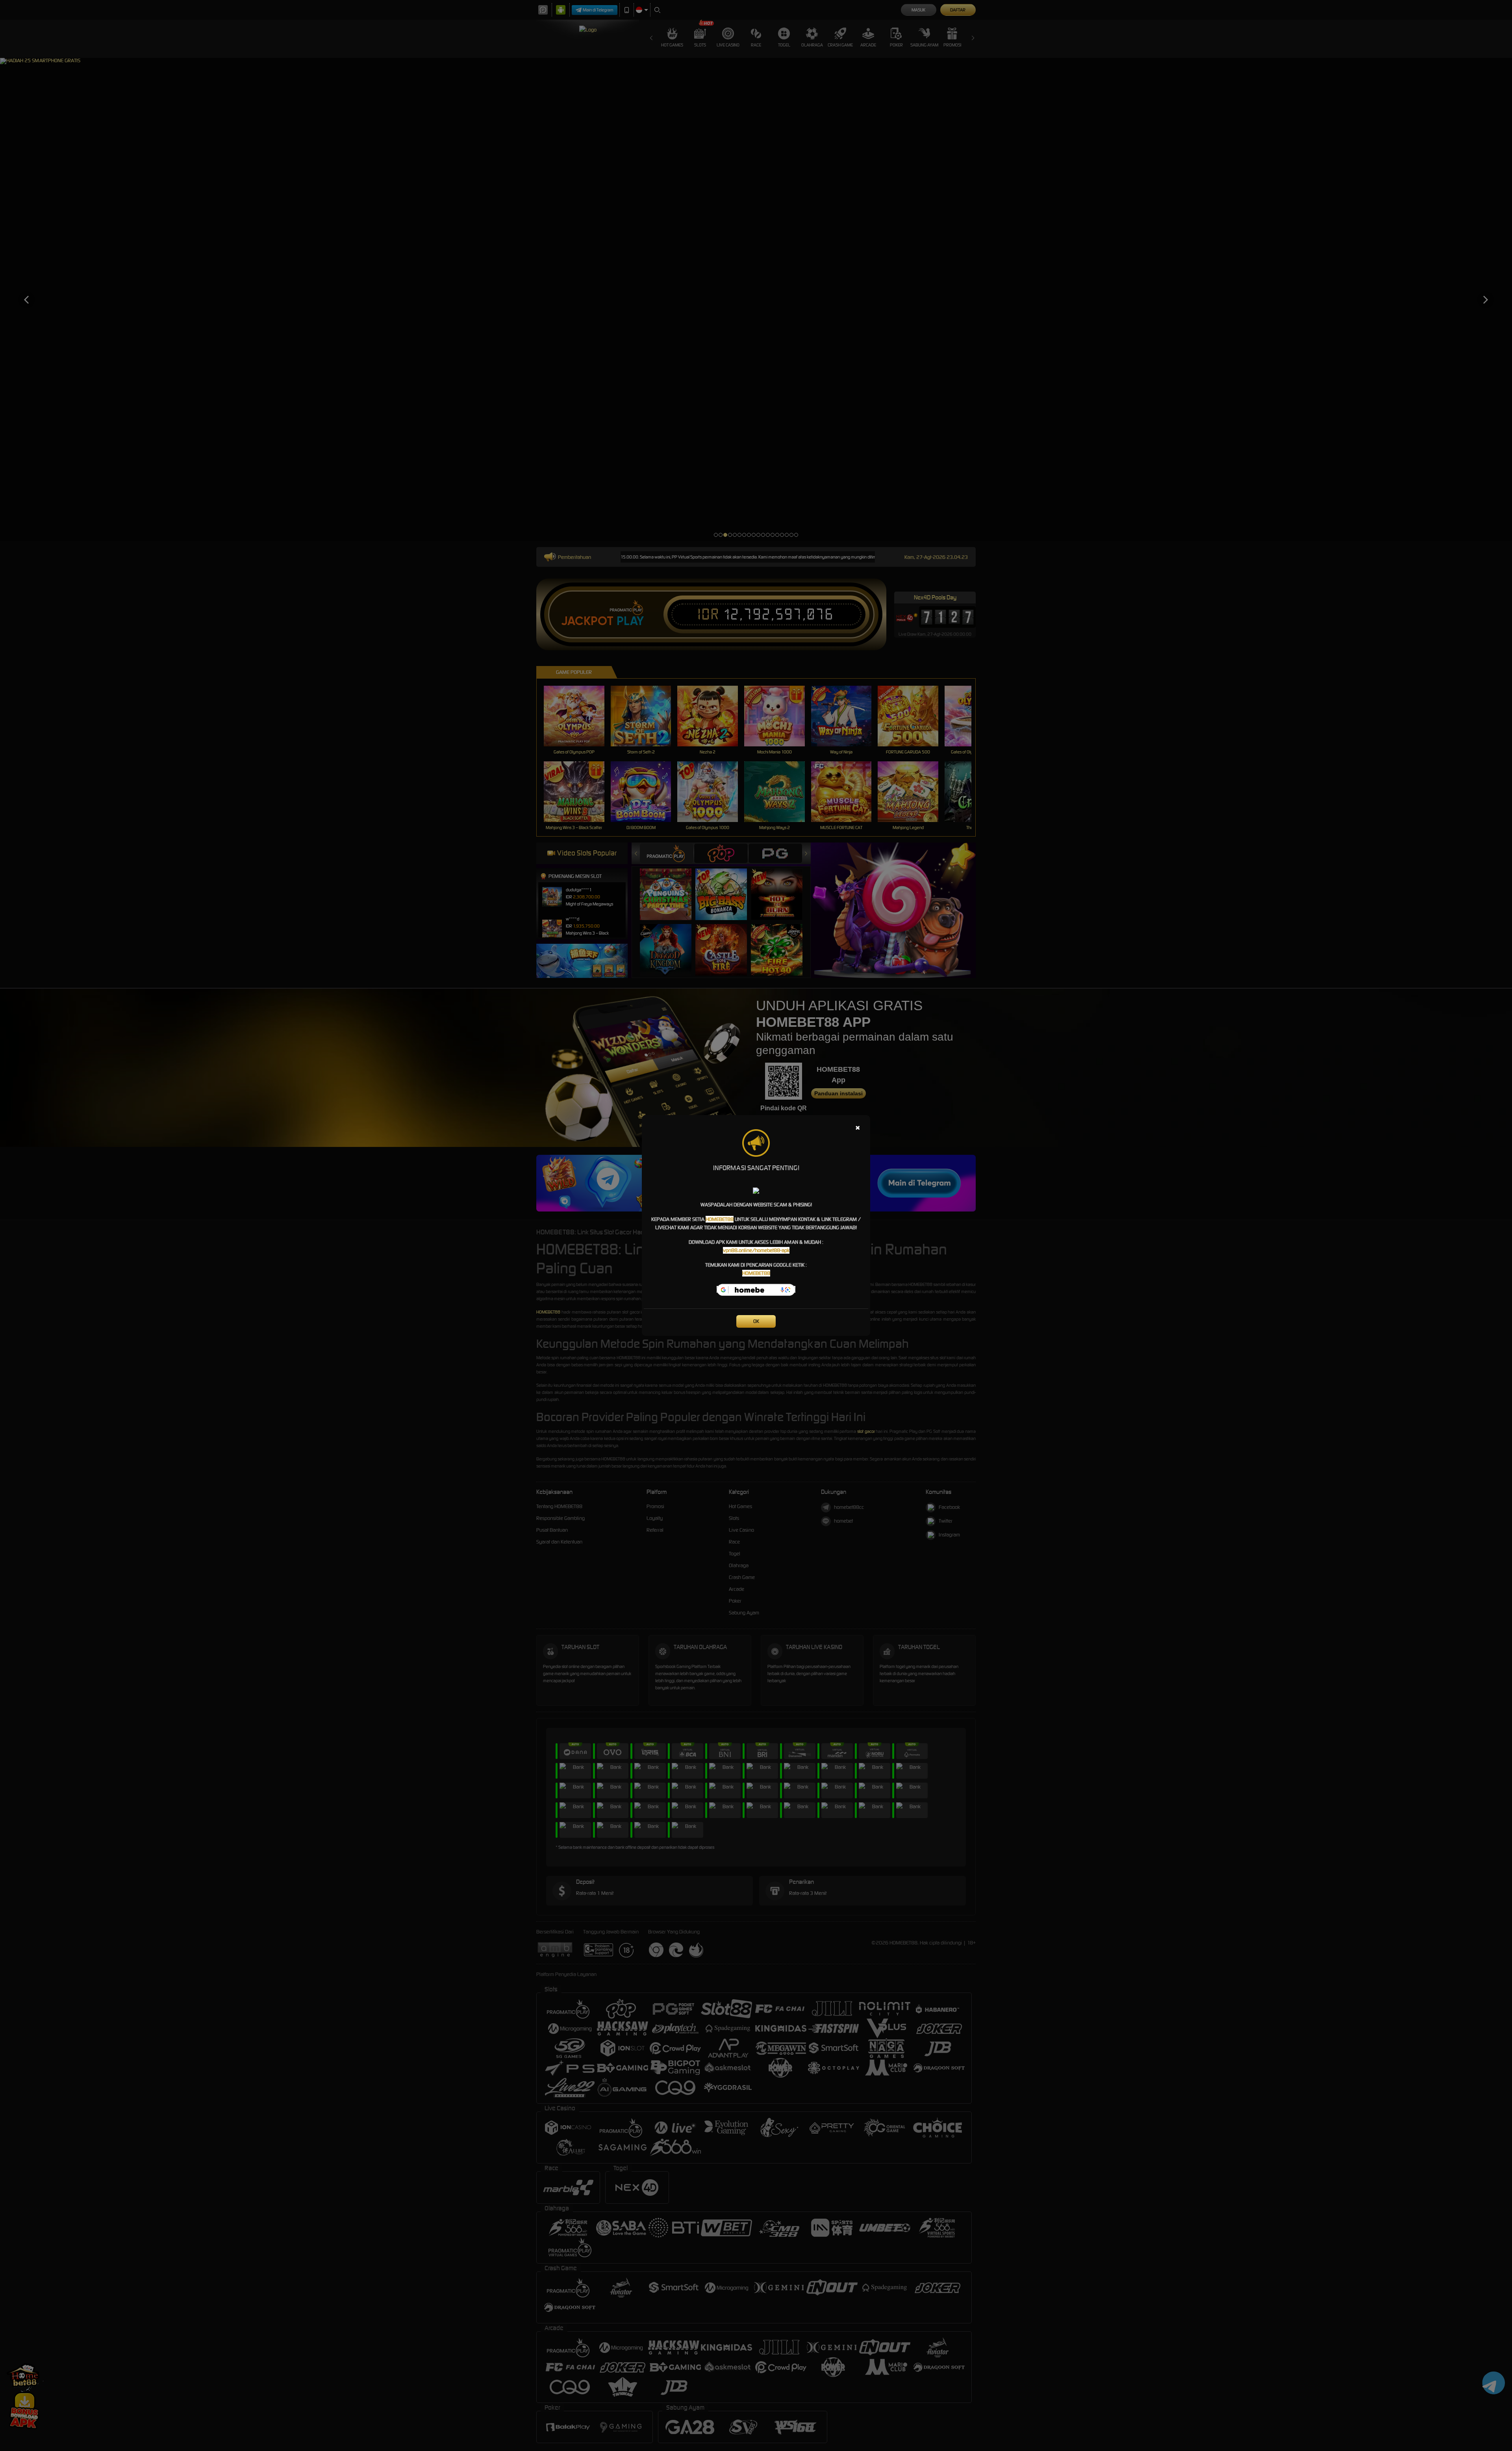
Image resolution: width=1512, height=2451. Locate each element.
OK (756, 1321)
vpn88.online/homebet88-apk (756, 1250)
